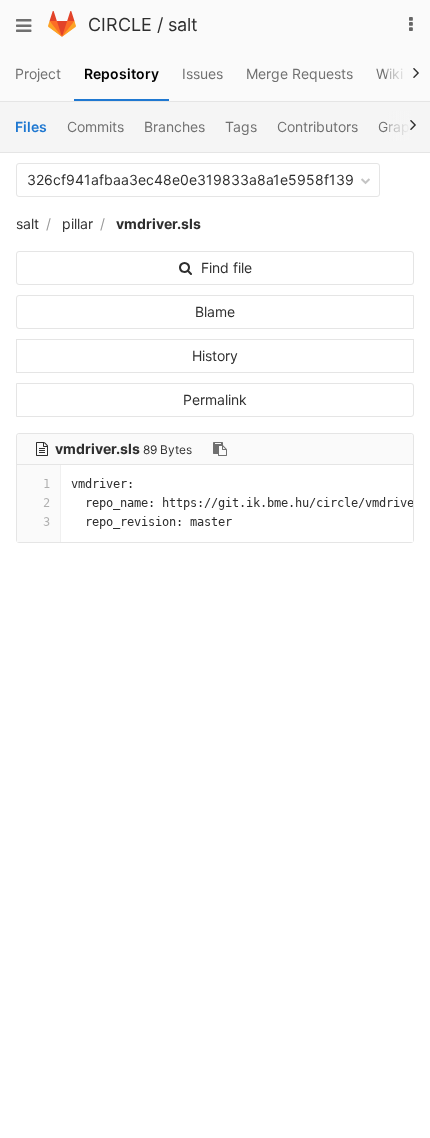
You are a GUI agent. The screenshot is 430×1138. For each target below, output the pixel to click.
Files (31, 126)
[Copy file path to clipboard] (220, 449)
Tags (241, 126)
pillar (77, 223)
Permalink (215, 399)
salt (183, 24)
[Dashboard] (62, 31)
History (215, 355)
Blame (215, 311)
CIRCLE (120, 24)
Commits (95, 126)
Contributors (317, 126)
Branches (174, 126)
